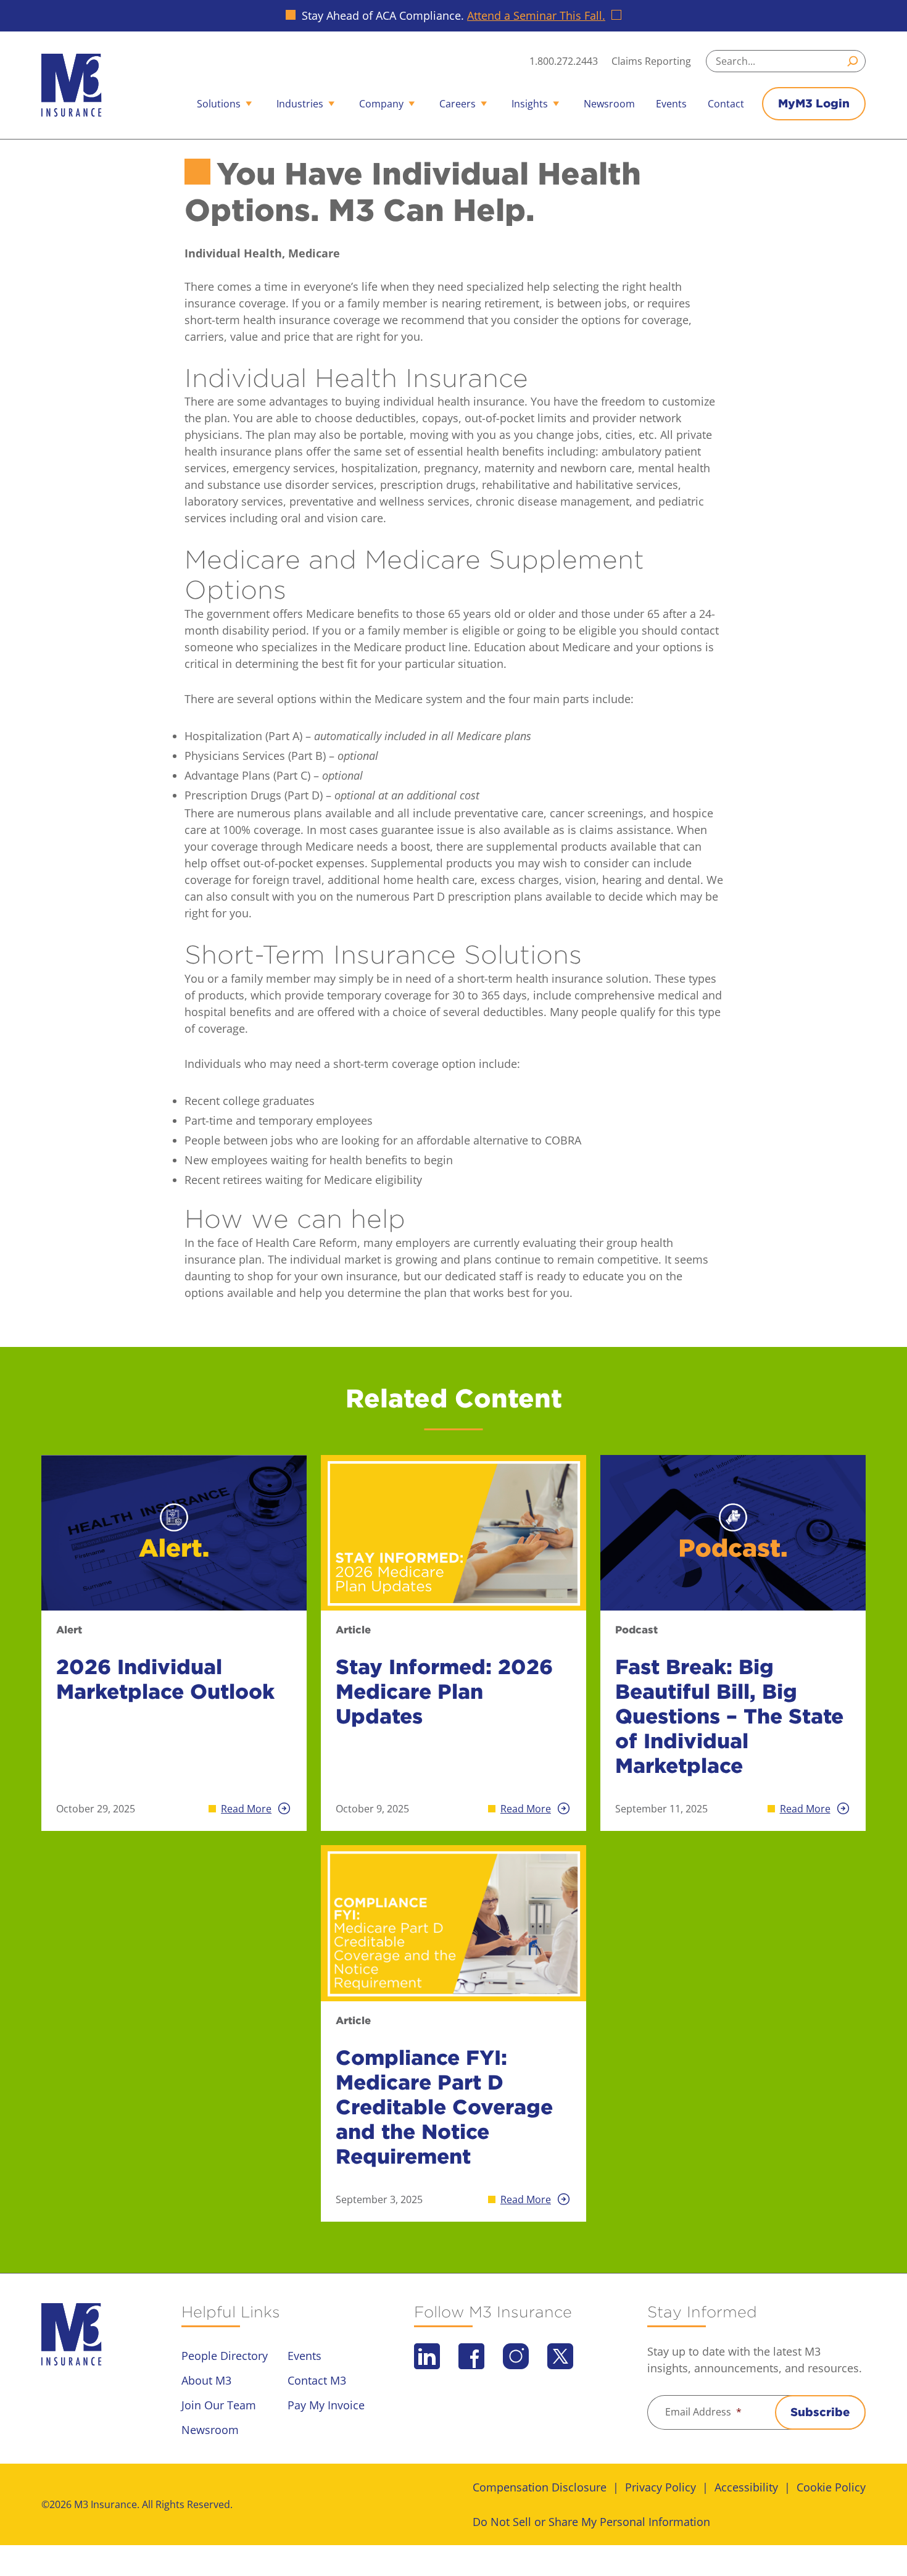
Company (381, 104)
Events (671, 104)
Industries (300, 104)
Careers (458, 104)
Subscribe (820, 2412)
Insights (530, 104)
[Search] (855, 61)
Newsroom (609, 104)
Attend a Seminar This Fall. (536, 15)
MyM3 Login (814, 103)
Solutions (219, 104)
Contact (726, 104)
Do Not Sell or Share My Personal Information (591, 2522)
